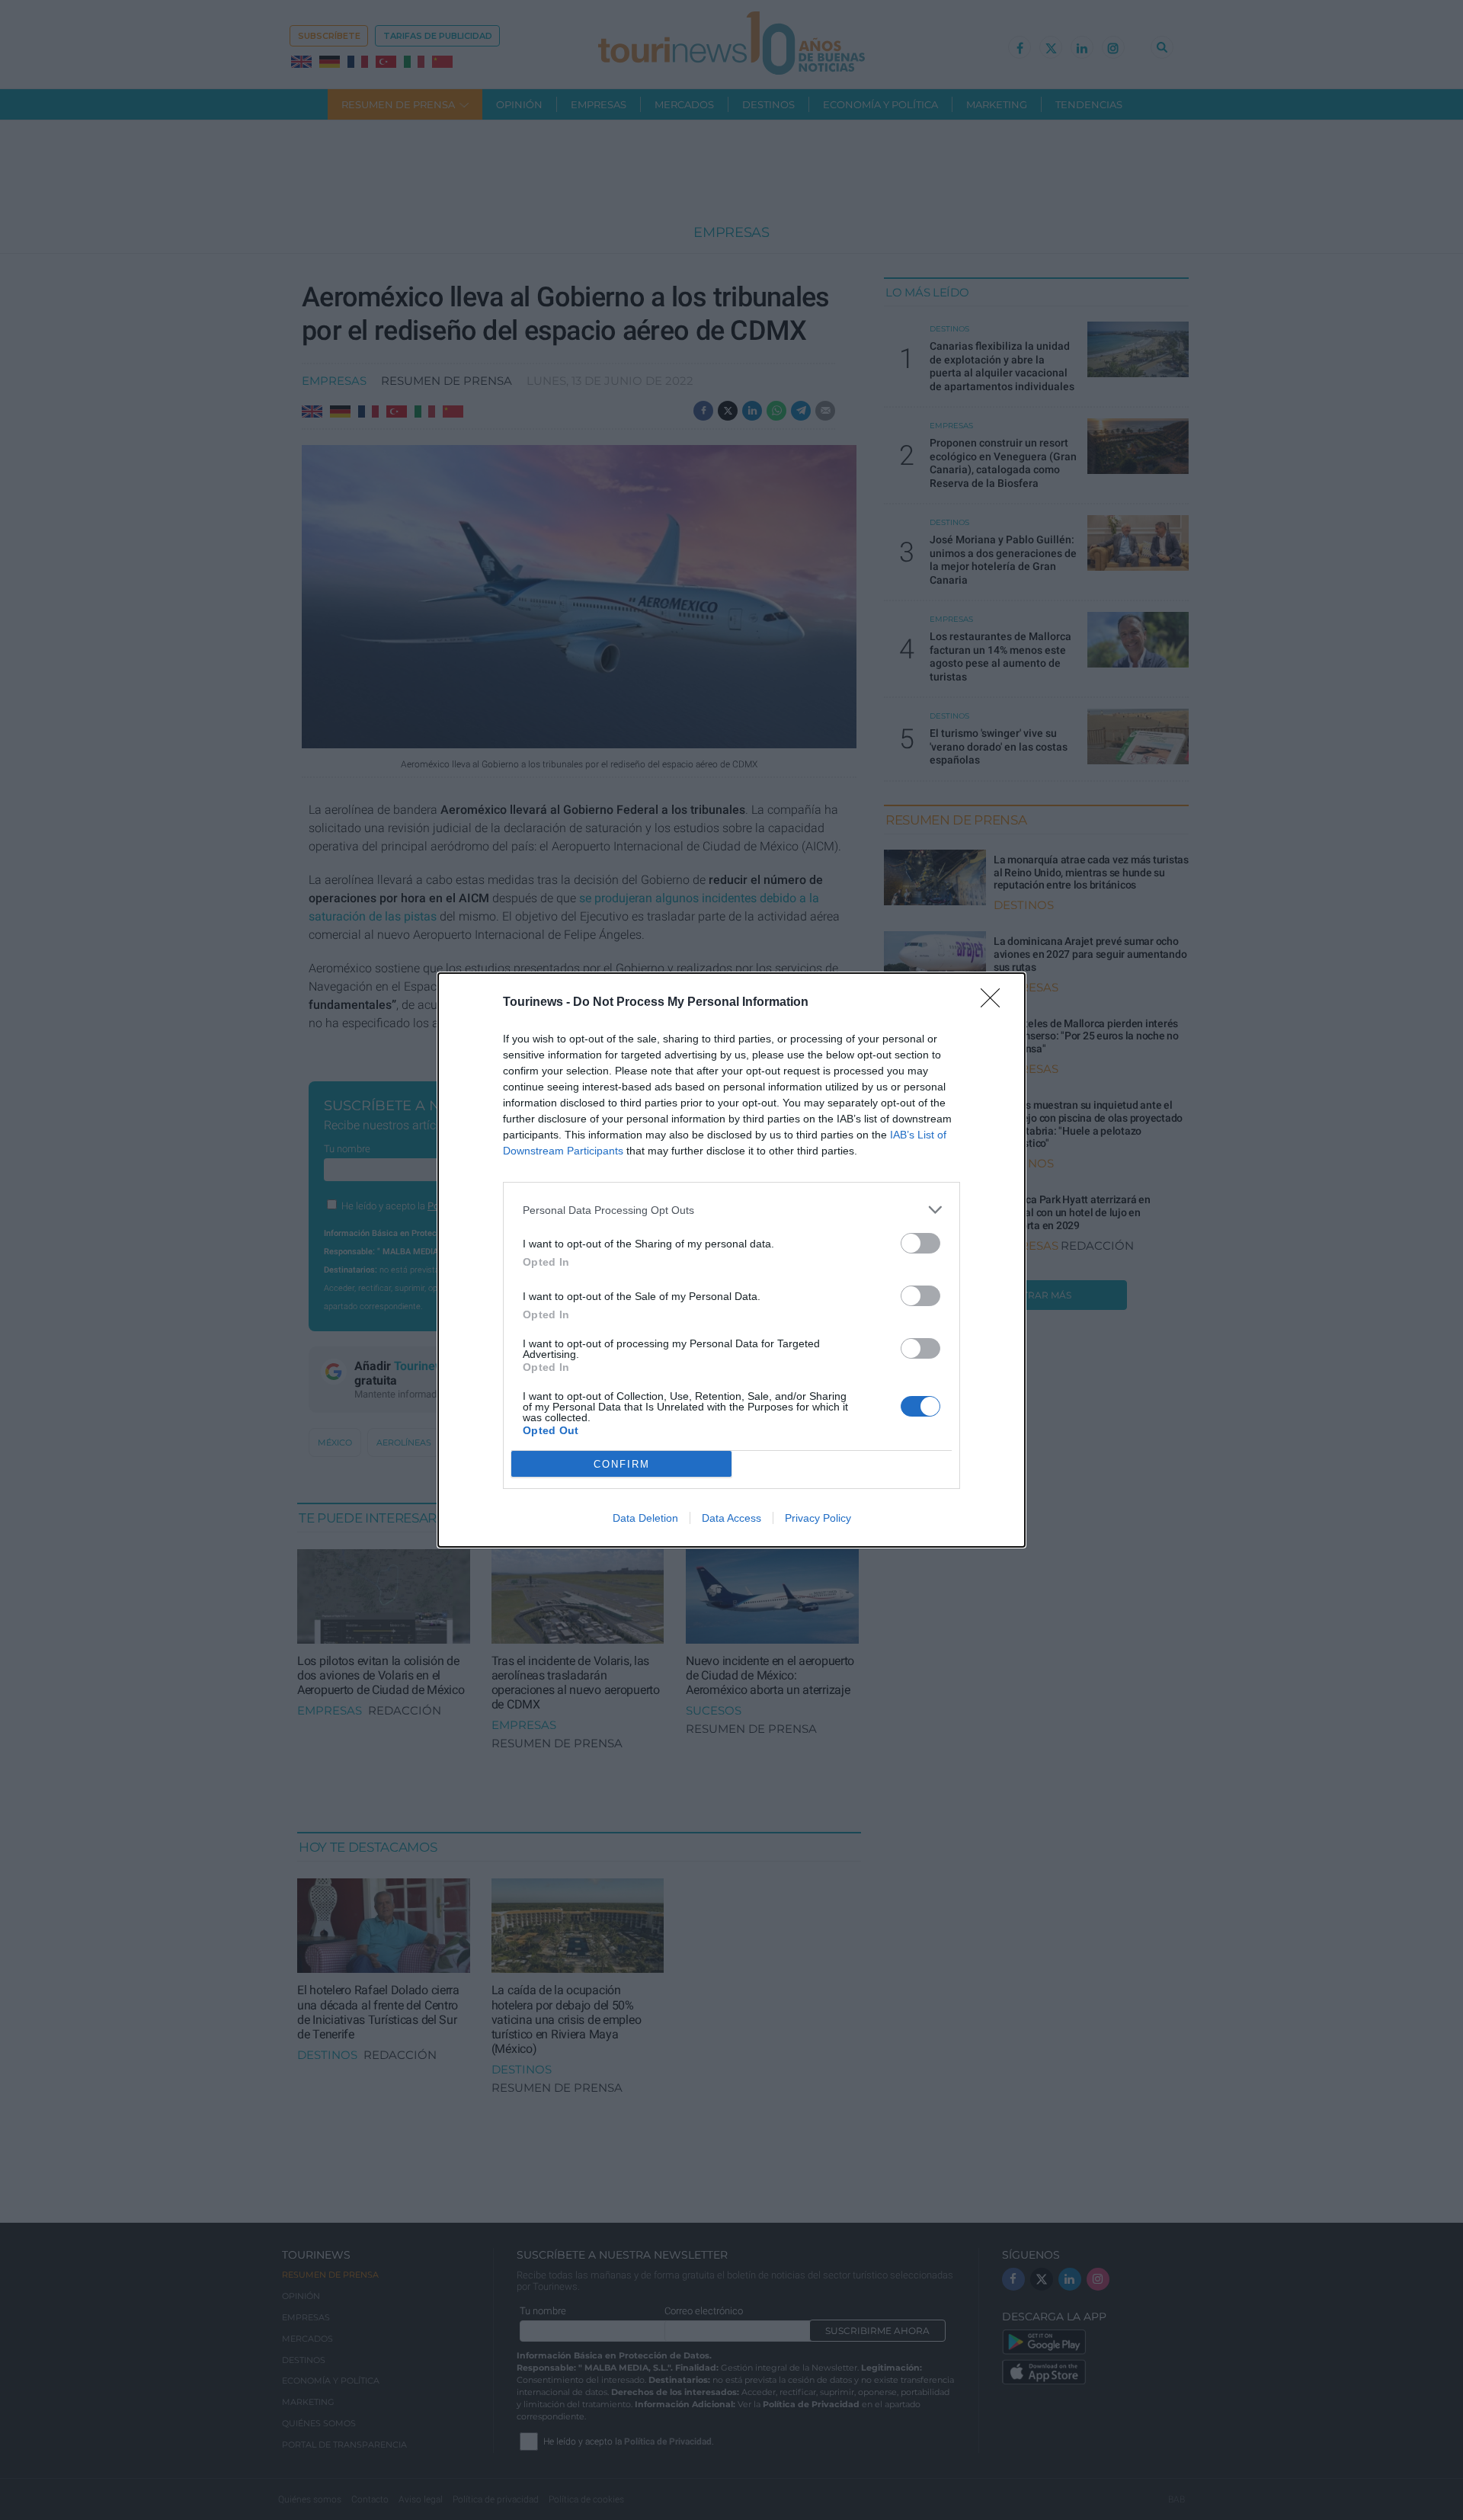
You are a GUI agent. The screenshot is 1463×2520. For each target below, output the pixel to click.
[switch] (920, 1243)
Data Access (731, 1518)
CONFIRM (622, 1464)
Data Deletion (645, 1518)
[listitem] (731, 1210)
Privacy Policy (818, 1518)
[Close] (995, 1003)
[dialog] (731, 1260)
